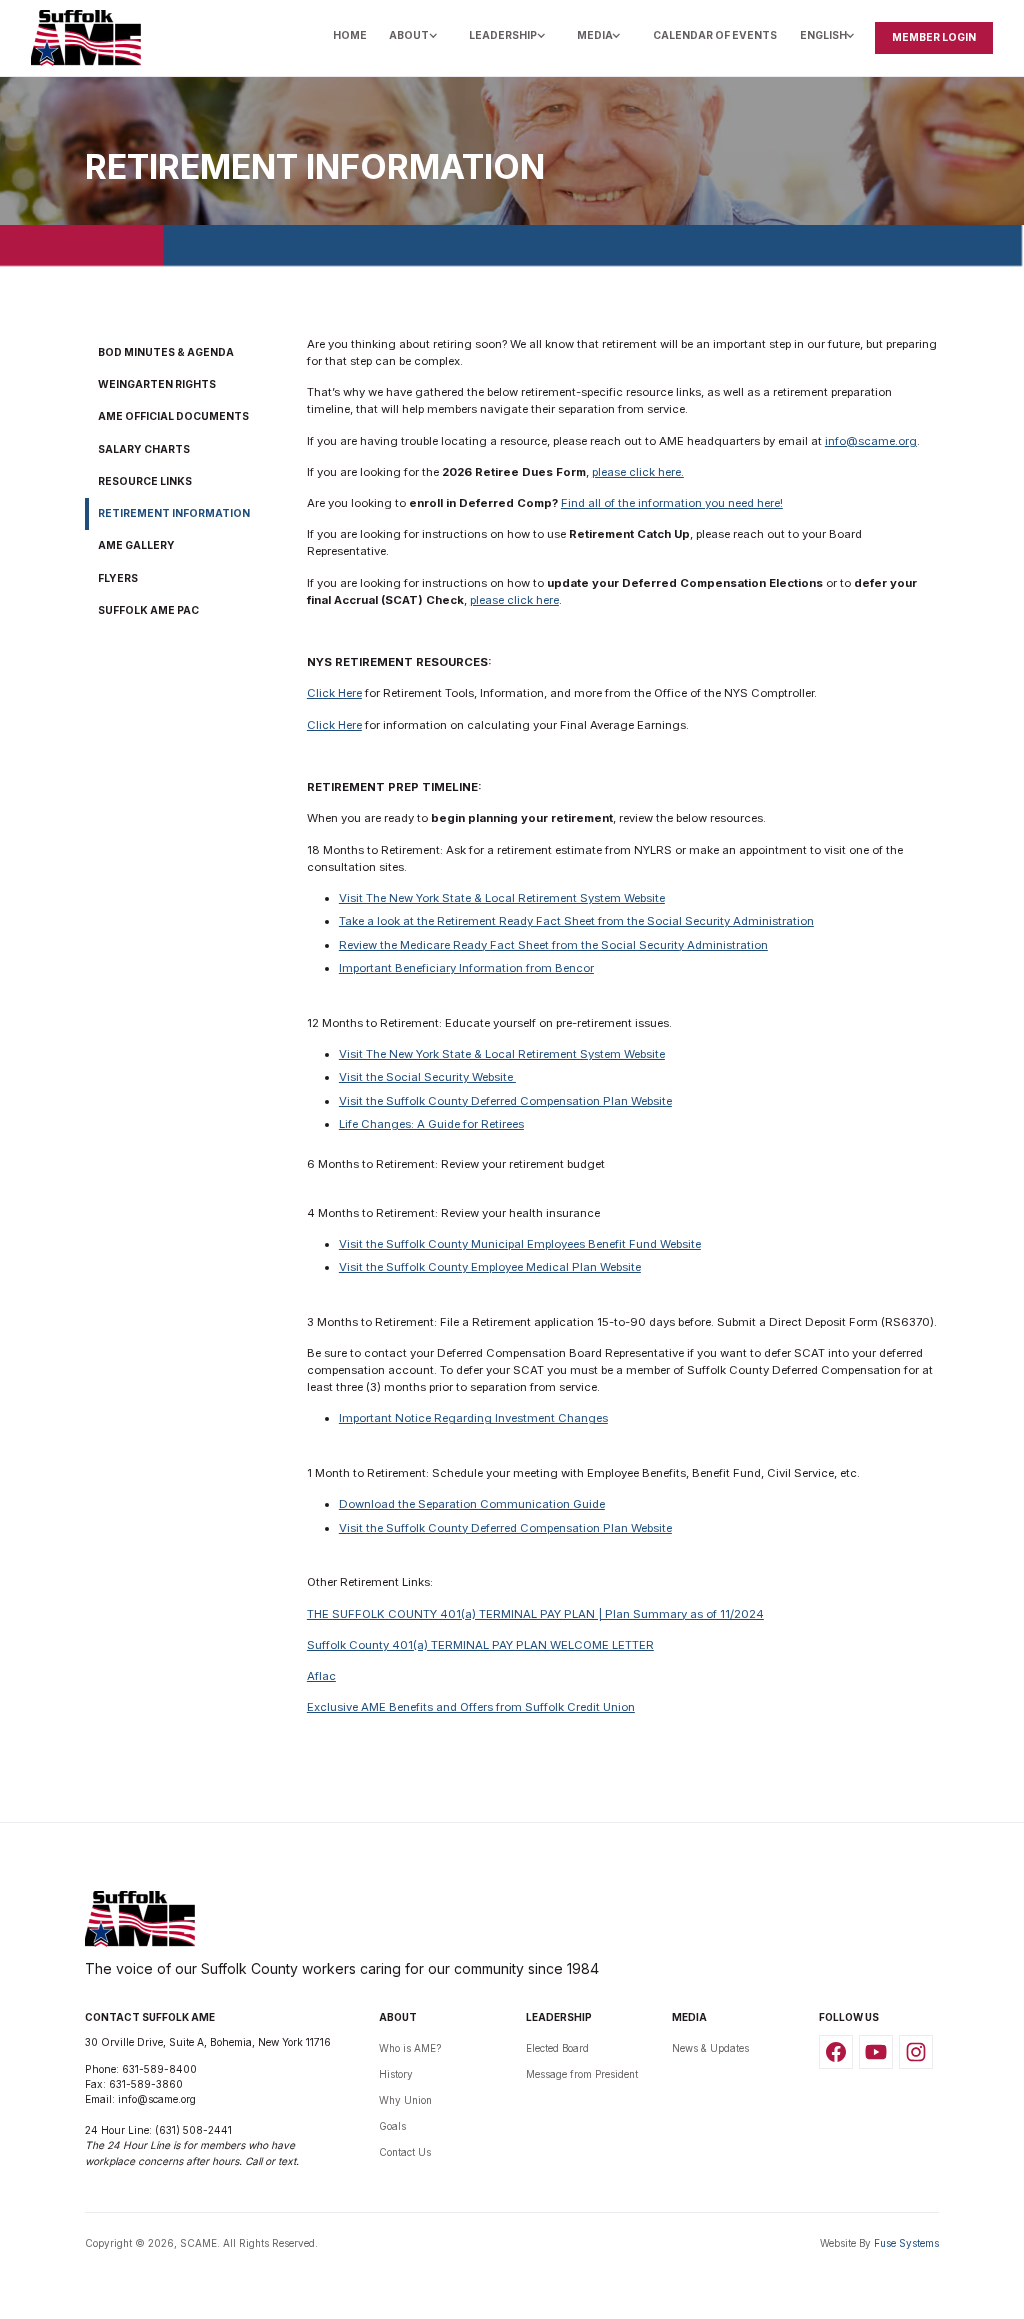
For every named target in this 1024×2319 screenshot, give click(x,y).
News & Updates (710, 2048)
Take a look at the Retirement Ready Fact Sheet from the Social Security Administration (576, 921)
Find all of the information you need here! (672, 503)
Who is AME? (410, 2048)
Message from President (582, 2074)
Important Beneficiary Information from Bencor (466, 968)
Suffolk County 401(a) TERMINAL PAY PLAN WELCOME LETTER (480, 1645)
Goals (392, 2126)
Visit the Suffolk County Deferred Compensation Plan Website (505, 1101)
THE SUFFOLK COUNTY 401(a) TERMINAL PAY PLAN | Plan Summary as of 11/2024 (535, 1614)
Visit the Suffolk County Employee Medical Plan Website (490, 1267)
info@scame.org (871, 441)
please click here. (638, 472)
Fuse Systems (906, 2243)
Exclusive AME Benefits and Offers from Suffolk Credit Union (471, 1707)
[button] (418, 38)
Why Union (405, 2100)
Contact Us (405, 2152)
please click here (514, 600)
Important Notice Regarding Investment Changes (473, 1418)
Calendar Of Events (715, 35)
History (396, 2074)
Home (350, 35)
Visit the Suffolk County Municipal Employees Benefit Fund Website (520, 1244)
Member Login (934, 37)
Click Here (334, 693)
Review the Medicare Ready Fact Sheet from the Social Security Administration (553, 945)
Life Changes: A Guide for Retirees (431, 1124)
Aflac (321, 1676)
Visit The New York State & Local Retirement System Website (502, 898)
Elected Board (557, 2048)
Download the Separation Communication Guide (472, 1504)
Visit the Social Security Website (427, 1077)
